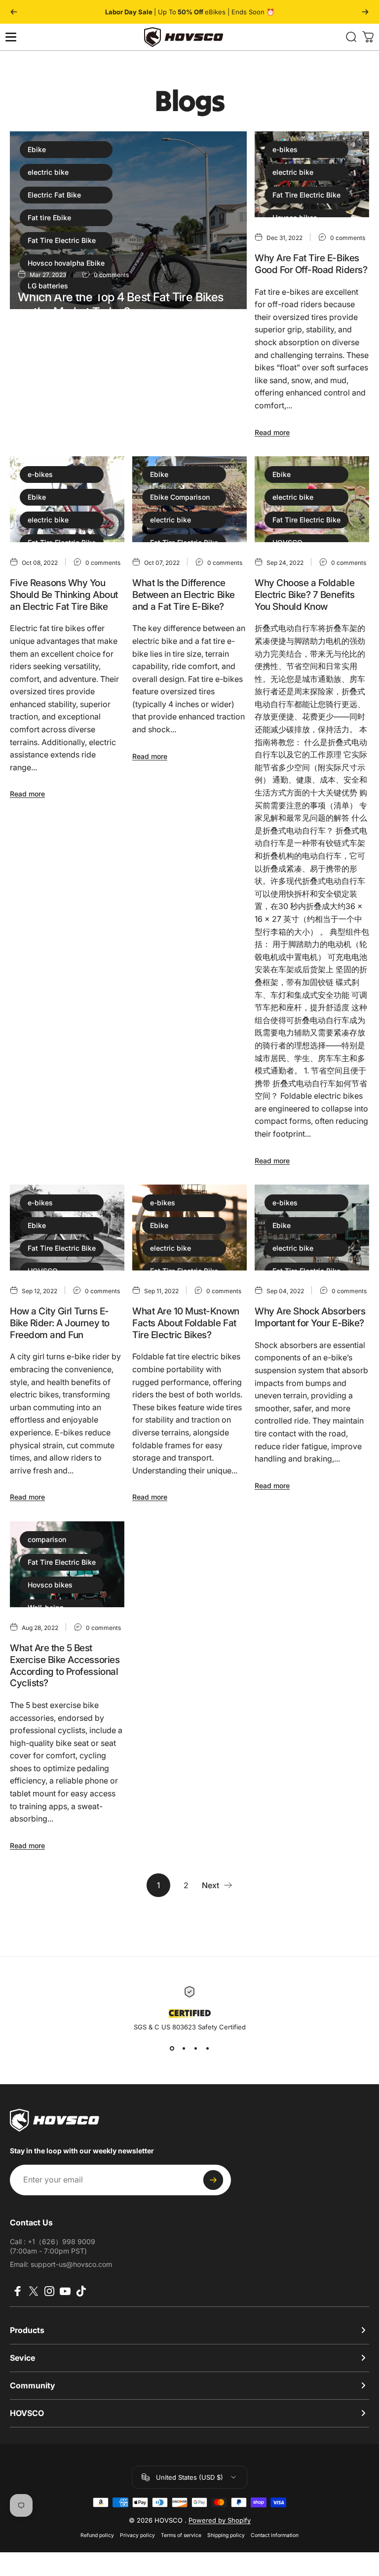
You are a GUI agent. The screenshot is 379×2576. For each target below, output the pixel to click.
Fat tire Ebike (49, 218)
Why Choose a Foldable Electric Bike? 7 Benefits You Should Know (304, 594)
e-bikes (285, 149)
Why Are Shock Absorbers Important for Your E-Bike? (310, 1317)
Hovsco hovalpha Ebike (66, 263)
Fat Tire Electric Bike (62, 240)
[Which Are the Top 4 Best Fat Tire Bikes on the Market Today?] (128, 220)
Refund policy (97, 2535)
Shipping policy (226, 2535)
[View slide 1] (172, 2049)
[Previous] (14, 12)
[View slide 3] (195, 2049)
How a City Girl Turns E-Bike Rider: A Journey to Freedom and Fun (60, 1323)
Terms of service (181, 2535)
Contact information (275, 2535)
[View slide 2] (184, 2049)
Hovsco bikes (50, 1585)
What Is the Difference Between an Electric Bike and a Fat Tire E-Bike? (184, 594)
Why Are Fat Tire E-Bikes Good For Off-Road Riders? (311, 264)
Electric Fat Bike (54, 195)
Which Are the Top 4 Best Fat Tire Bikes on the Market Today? (121, 304)
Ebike (37, 149)
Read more (35, 413)
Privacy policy (137, 2535)
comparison (47, 1539)
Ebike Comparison (180, 497)
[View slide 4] (207, 2049)
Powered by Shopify (220, 2520)
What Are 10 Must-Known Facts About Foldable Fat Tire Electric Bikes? (186, 1323)
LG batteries (48, 286)
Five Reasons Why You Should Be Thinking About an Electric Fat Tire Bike (64, 594)
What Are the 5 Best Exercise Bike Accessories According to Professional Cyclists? (65, 1665)
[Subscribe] (213, 2180)
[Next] (365, 12)
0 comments (348, 238)
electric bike (48, 172)
